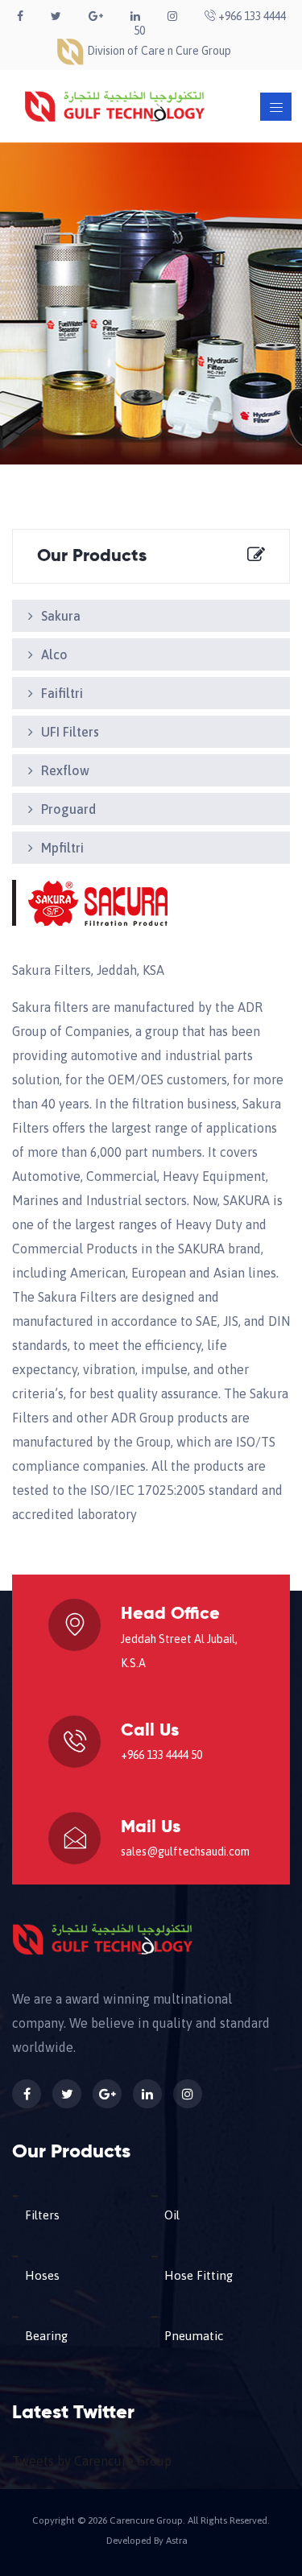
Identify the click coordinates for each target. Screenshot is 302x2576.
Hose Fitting (199, 2275)
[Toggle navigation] (276, 107)
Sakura (61, 616)
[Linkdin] (135, 16)
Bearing (46, 2336)
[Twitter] (56, 16)
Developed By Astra (147, 2541)
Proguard (68, 809)
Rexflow (65, 770)
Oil (172, 2215)
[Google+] (96, 16)
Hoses (42, 2275)
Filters (42, 2215)
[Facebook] (20, 16)
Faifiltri (62, 693)
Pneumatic (194, 2336)
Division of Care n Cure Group (158, 51)
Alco (54, 654)
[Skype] (172, 16)
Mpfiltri (62, 848)
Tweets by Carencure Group (92, 2461)
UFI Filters (70, 732)
